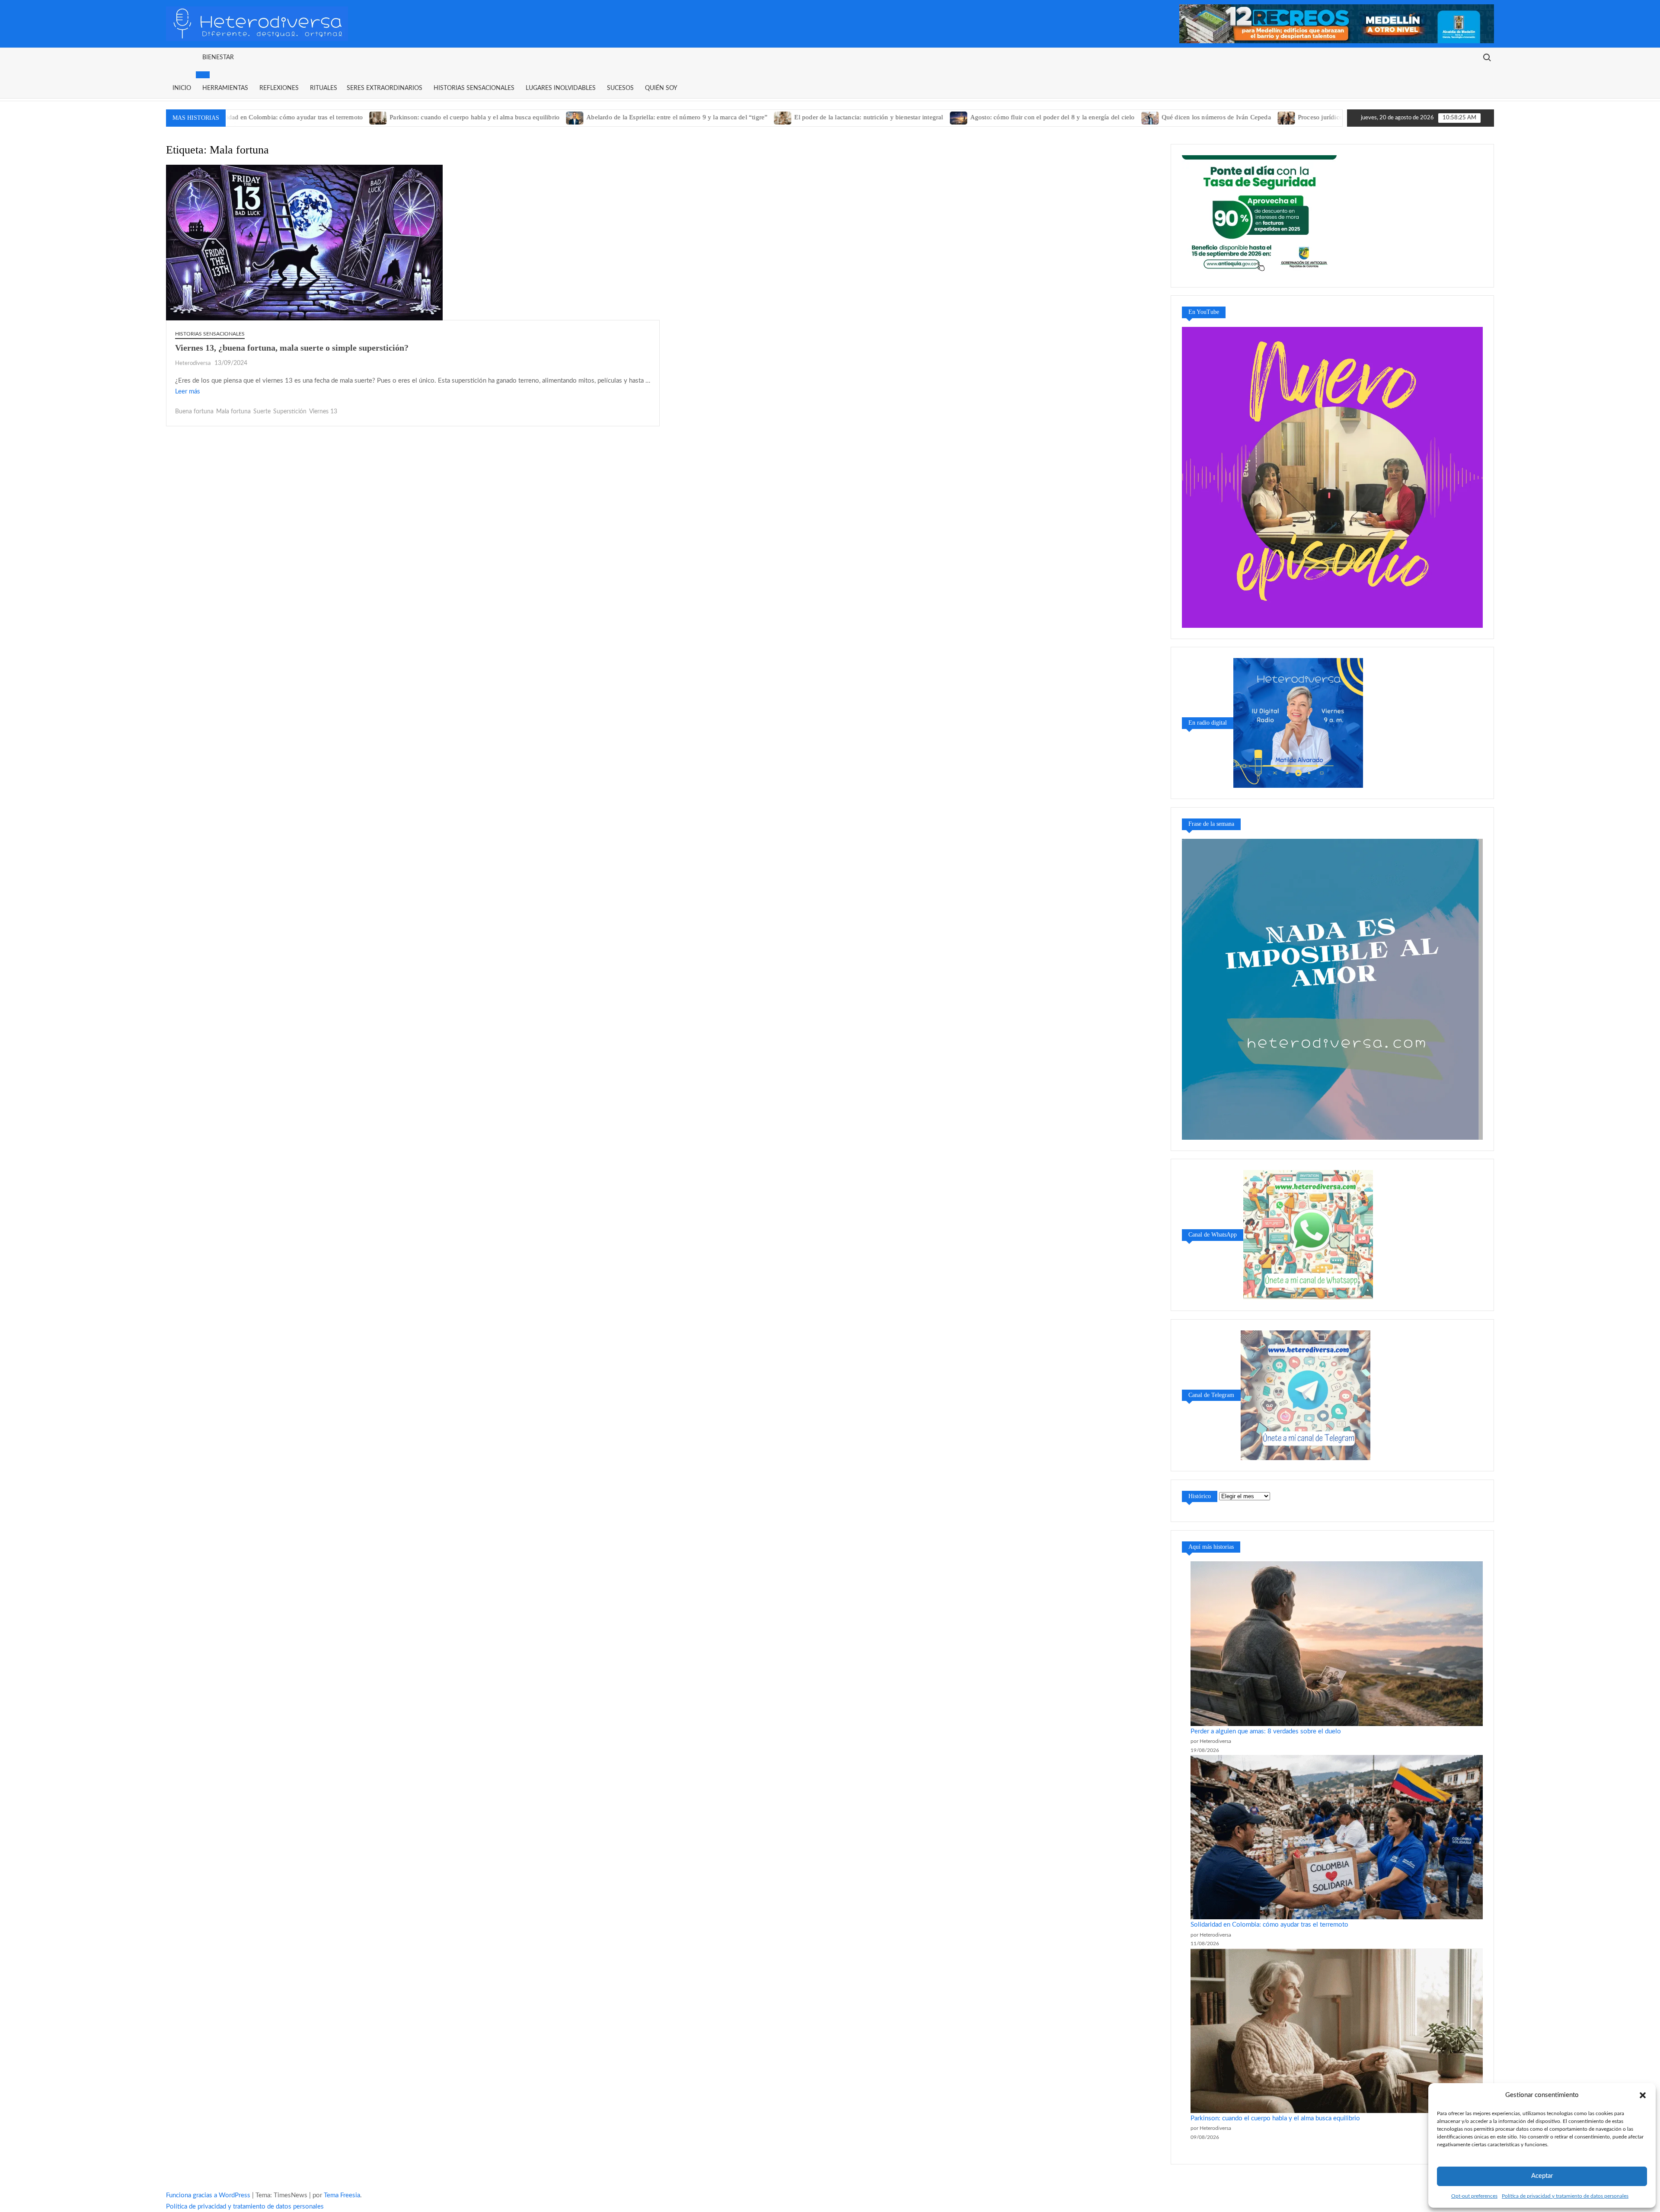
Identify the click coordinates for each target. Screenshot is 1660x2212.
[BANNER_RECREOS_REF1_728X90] (1337, 24)
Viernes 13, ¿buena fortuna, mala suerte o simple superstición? (292, 348)
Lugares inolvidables (561, 88)
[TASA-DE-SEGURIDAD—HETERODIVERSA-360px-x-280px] (1260, 215)
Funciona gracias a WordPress (208, 2195)
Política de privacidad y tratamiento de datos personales (1565, 2196)
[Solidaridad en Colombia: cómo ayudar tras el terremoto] (1337, 1837)
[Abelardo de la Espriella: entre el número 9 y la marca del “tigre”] (463, 117)
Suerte (262, 412)
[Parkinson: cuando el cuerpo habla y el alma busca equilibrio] (266, 117)
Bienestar (218, 58)
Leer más (188, 392)
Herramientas (225, 88)
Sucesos (620, 88)
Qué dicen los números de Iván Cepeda (1103, 117)
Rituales (324, 88)
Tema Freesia (342, 2195)
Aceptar (1542, 2176)
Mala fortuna (233, 412)
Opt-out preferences (1474, 2196)
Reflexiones (279, 88)
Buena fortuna (194, 412)
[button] (1643, 2095)
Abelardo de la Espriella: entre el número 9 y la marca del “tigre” (564, 117)
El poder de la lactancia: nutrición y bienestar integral (756, 117)
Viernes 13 (323, 412)
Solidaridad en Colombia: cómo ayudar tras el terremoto (1269, 1925)
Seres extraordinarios (385, 88)
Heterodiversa (193, 363)
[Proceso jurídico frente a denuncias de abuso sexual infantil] (1174, 117)
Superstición (290, 412)
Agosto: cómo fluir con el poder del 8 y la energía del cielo (940, 117)
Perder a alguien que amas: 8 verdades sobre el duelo (1266, 1731)
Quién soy (661, 88)
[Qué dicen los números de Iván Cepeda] (1038, 117)
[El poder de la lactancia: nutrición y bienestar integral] (671, 117)
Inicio (182, 88)
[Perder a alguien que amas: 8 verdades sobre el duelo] (1337, 1643)
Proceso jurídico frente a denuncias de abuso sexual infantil (1268, 117)
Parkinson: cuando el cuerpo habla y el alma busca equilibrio (362, 117)
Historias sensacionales (474, 88)
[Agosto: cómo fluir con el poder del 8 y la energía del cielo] (846, 117)
